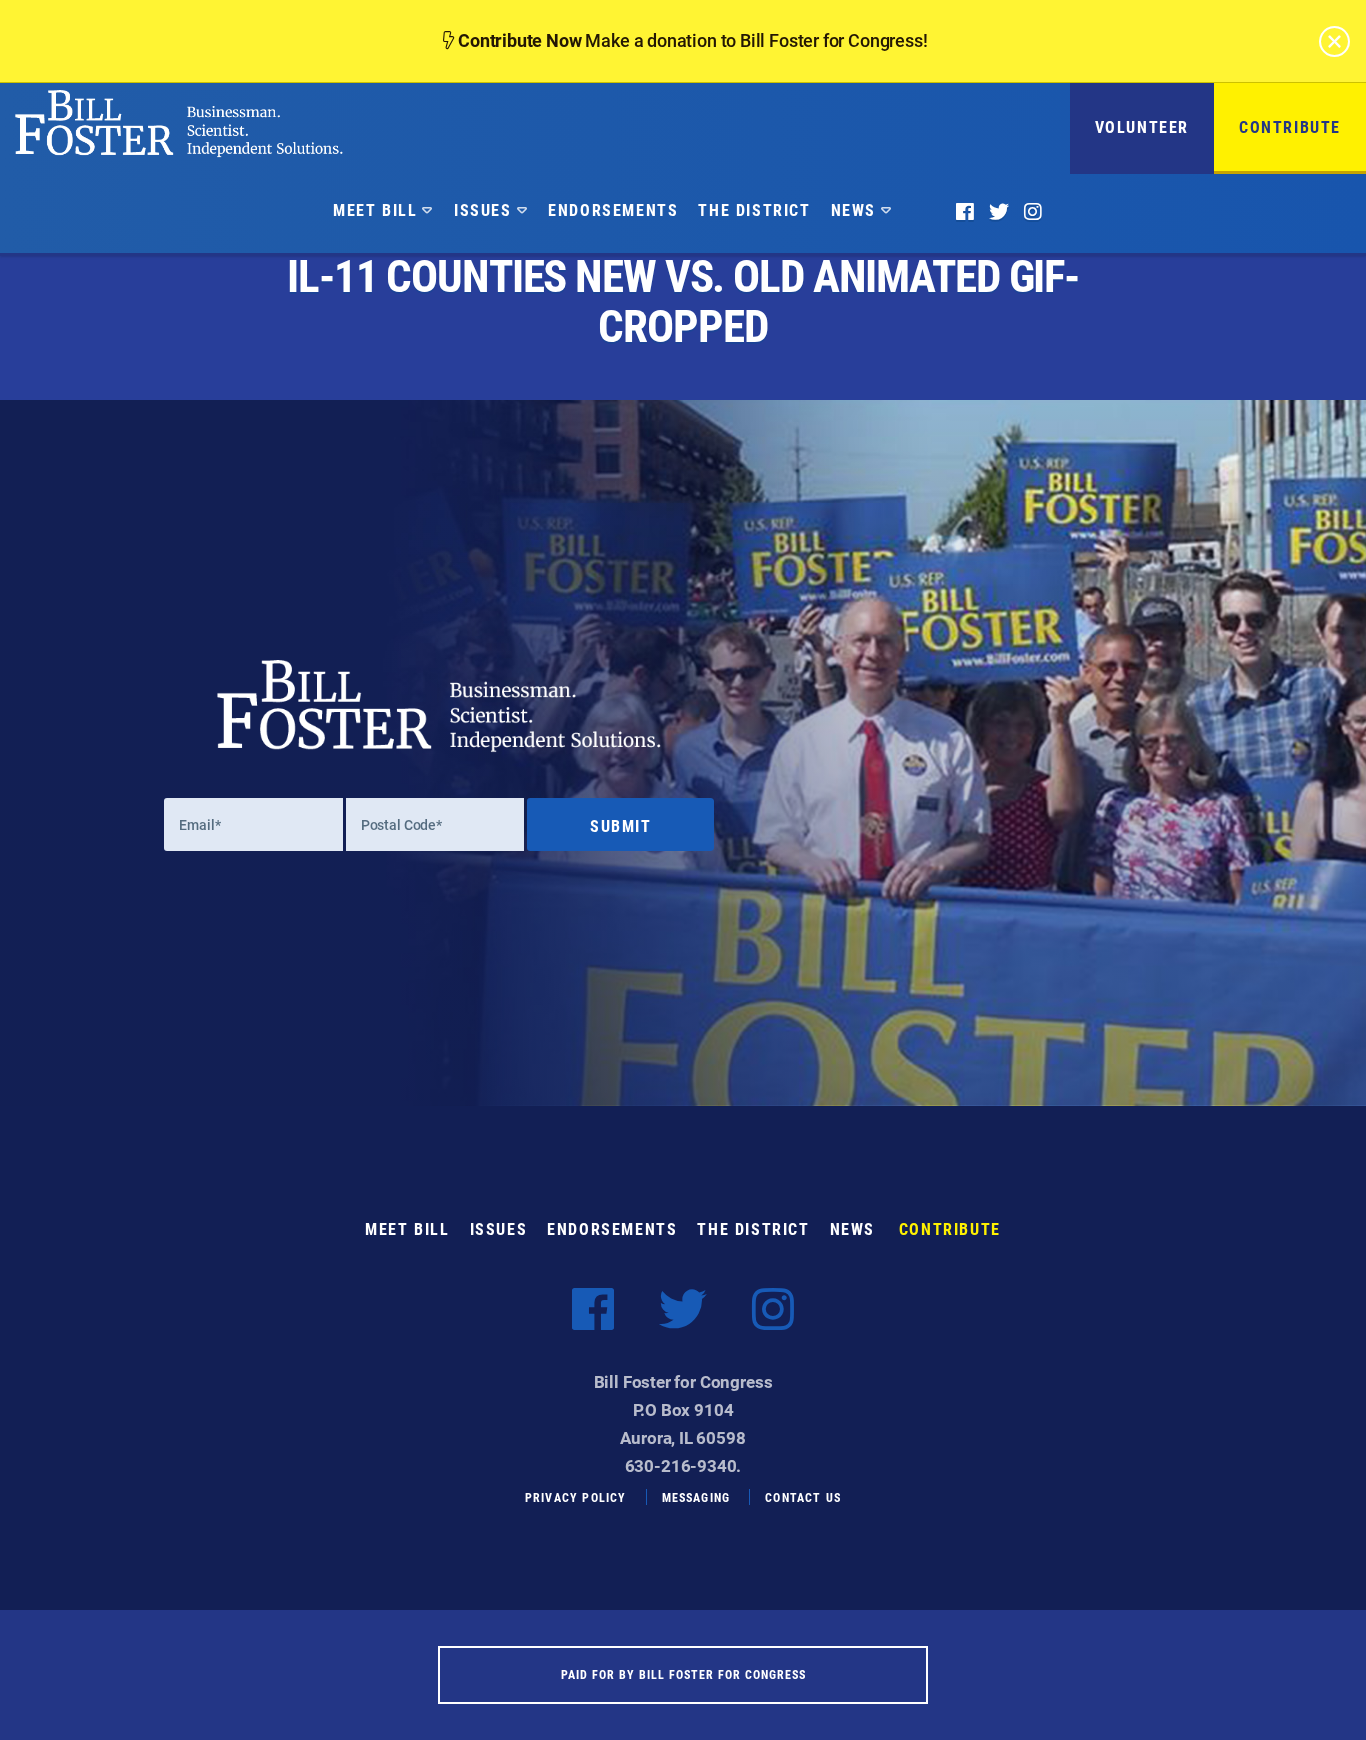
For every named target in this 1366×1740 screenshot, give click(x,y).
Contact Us (803, 1497)
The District (754, 209)
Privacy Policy (576, 1497)
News (853, 209)
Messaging (696, 1497)
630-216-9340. (683, 1465)
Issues (483, 209)
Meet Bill (375, 209)
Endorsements (613, 209)
